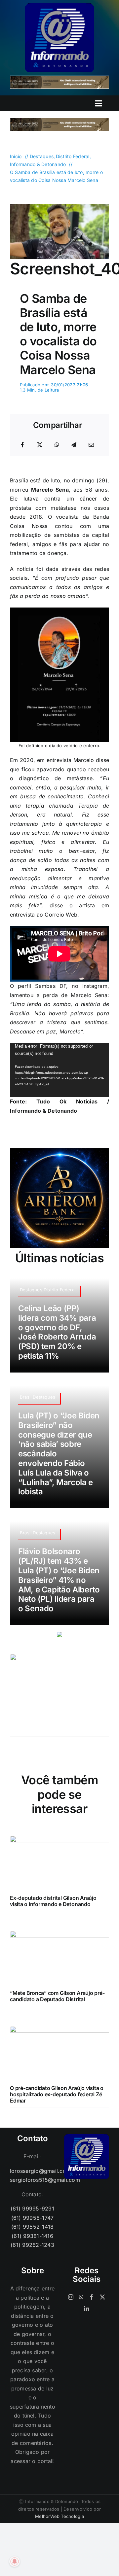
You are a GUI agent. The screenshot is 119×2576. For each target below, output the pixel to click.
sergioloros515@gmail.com (32, 2180)
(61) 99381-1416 (32, 2236)
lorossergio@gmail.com (32, 2171)
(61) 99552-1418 (33, 2227)
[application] (59, 1070)
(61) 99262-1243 (32, 2245)
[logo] (59, 6)
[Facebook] (22, 445)
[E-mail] (91, 445)
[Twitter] (102, 2297)
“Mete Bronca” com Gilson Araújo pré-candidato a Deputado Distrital (57, 1996)
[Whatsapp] (81, 2297)
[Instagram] (71, 2297)
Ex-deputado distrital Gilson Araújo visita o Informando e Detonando (53, 1901)
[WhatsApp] (57, 445)
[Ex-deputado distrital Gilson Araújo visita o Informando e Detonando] (59, 1840)
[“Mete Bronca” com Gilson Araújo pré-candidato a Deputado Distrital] (59, 1935)
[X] (40, 445)
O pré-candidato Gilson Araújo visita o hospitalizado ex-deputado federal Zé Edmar (57, 2094)
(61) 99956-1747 (33, 2218)
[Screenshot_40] (59, 207)
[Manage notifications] (15, 2561)
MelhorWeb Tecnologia (59, 2516)
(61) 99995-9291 (32, 2209)
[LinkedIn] (87, 2309)
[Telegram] (74, 445)
